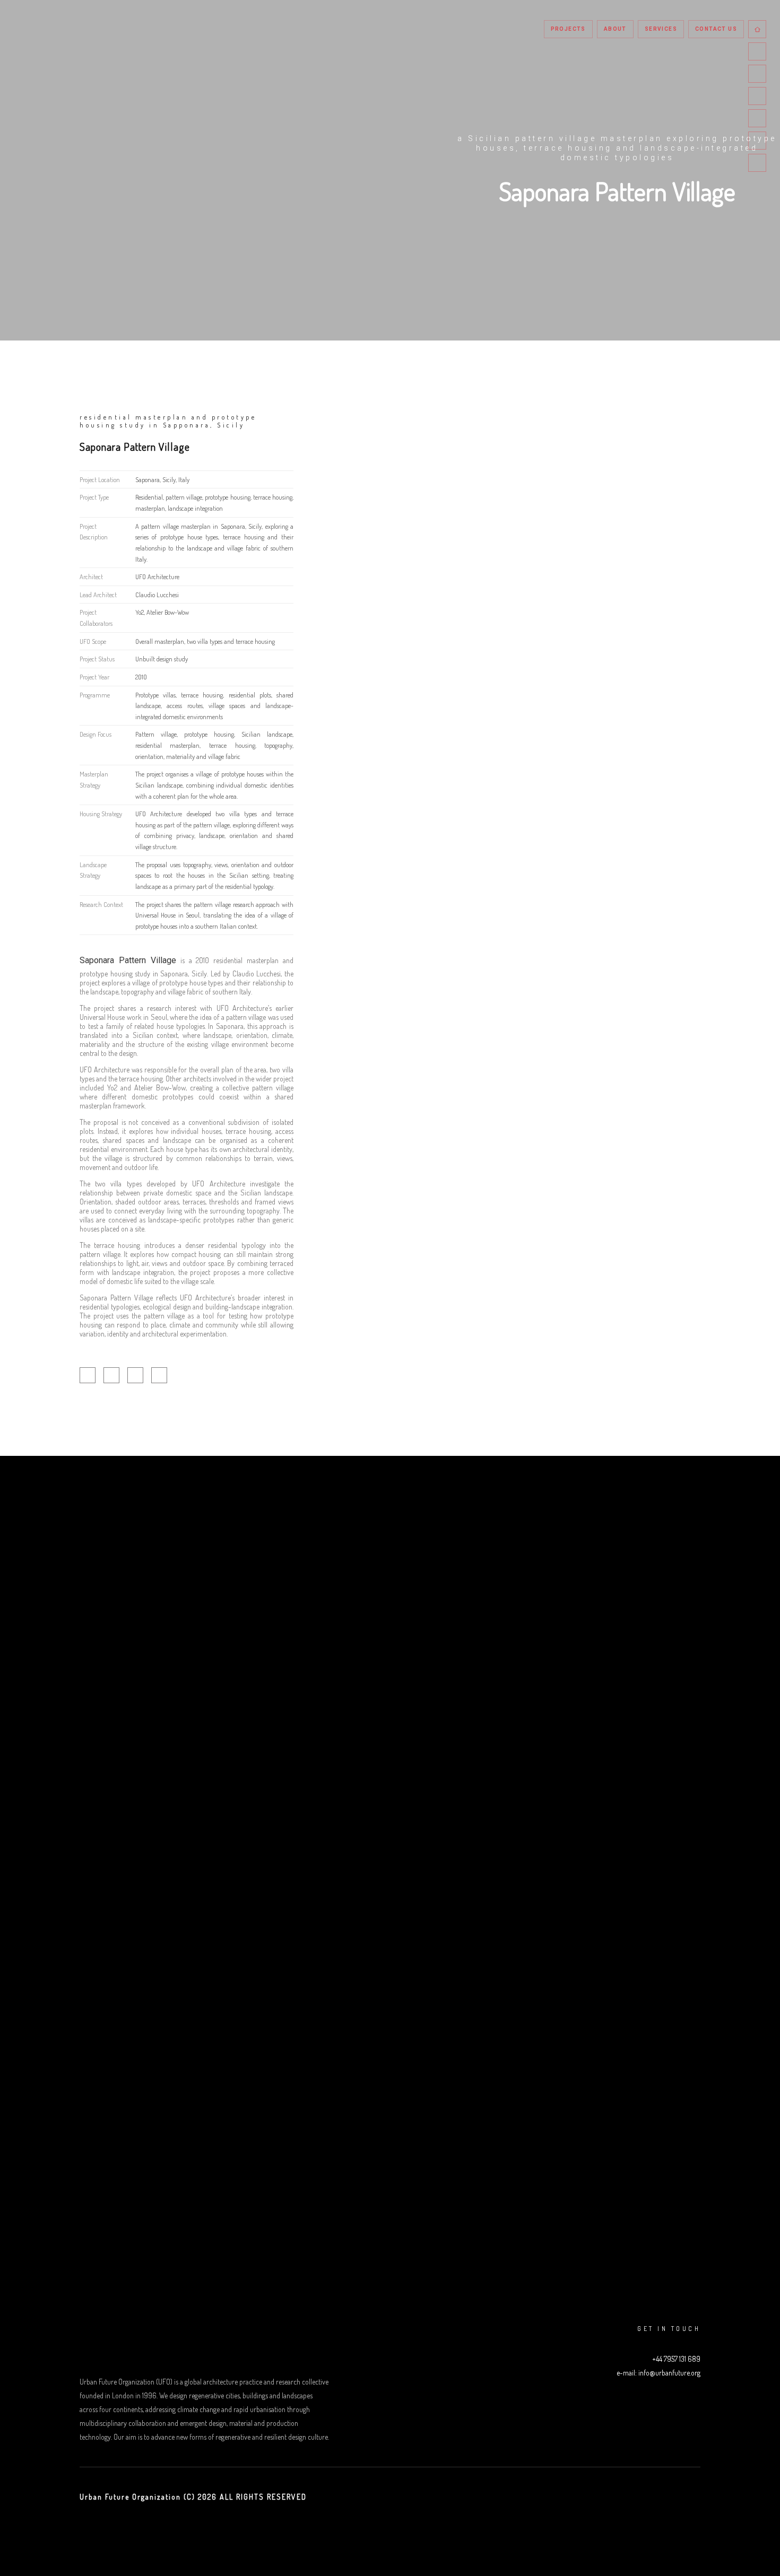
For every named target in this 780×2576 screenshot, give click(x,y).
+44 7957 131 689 (676, 2359)
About (615, 29)
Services (661, 29)
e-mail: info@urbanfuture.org (658, 2373)
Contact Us (716, 29)
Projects (568, 29)
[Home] (757, 29)
